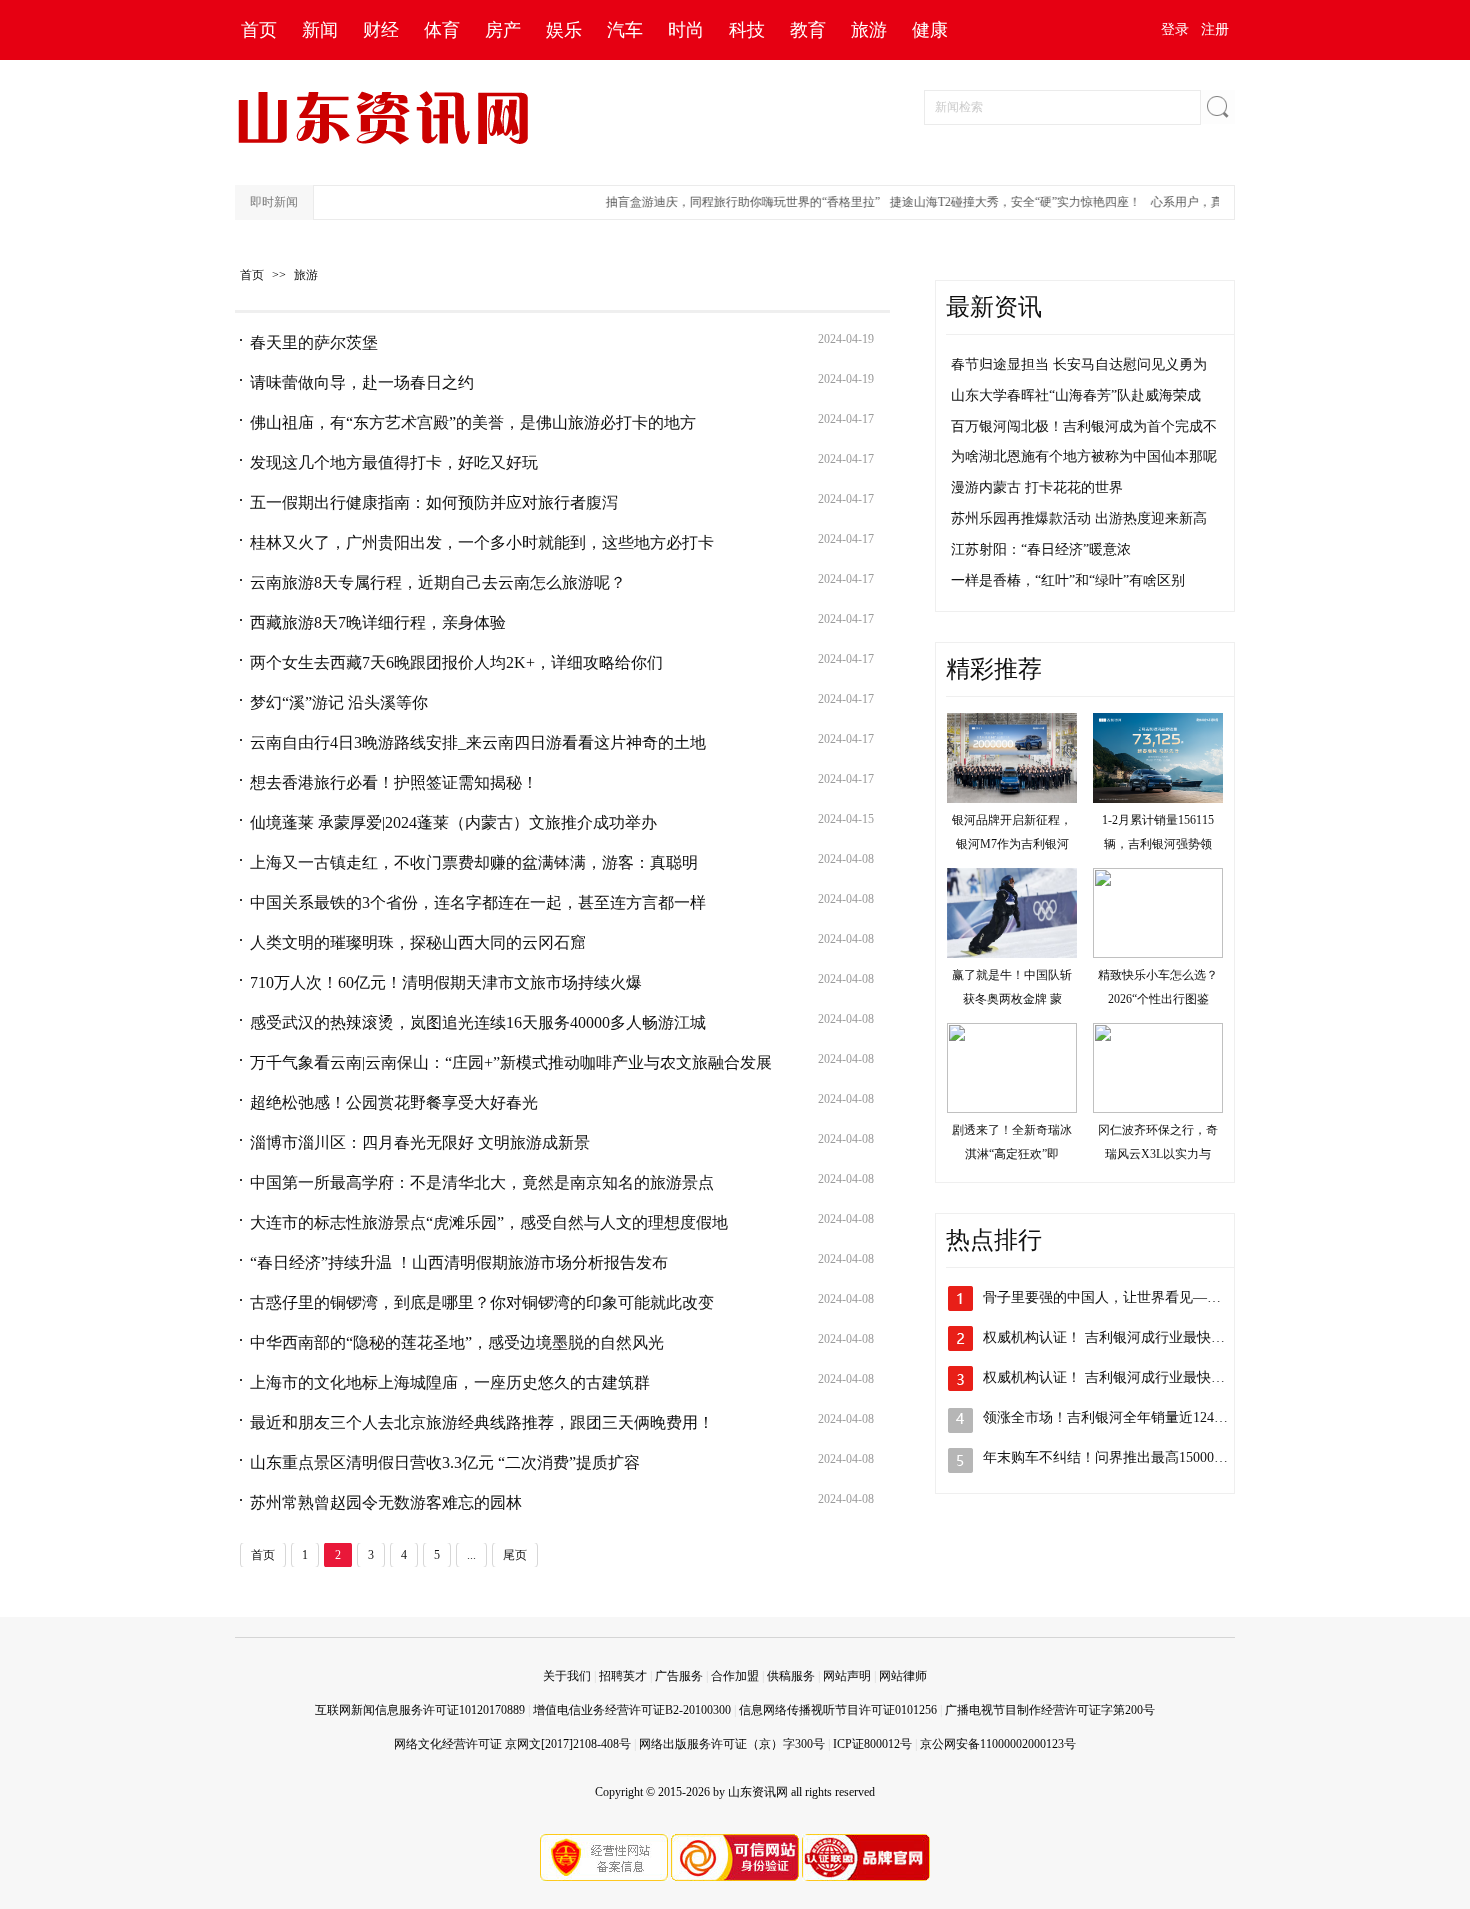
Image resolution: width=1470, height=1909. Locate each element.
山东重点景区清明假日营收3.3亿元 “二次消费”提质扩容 (445, 1462)
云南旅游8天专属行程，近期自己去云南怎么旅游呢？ (438, 582)
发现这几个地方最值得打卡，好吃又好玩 (394, 462)
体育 (442, 30)
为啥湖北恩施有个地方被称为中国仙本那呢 (1084, 456)
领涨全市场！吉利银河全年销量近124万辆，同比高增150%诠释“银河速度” (1212, 1417)
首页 (259, 30)
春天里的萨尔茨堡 (314, 342)
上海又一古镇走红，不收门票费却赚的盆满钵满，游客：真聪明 (474, 862)
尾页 (515, 1555)
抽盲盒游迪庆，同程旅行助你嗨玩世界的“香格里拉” (726, 202)
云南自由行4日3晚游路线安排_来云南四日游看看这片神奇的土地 (478, 742)
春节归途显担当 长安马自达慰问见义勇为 (1079, 364)
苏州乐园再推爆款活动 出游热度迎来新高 (1079, 518)
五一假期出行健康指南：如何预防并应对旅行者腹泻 (434, 502)
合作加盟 (735, 1676)
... (471, 1555)
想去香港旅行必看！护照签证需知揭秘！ (394, 782)
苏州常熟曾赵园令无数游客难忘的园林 (386, 1502)
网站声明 (847, 1676)
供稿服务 (791, 1676)
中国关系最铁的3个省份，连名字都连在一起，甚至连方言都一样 (478, 902)
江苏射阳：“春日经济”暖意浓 (1041, 549)
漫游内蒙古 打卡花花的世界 (1037, 487)
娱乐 (564, 30)
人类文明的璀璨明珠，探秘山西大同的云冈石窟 (418, 942)
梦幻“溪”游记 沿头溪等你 (339, 702)
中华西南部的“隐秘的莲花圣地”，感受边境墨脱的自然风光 (457, 1342)
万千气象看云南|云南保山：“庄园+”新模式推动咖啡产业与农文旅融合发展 (511, 1062)
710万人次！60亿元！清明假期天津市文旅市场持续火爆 (446, 982)
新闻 (320, 30)
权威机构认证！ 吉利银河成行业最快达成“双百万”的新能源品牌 (1180, 1337)
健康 (930, 30)
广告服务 (679, 1676)
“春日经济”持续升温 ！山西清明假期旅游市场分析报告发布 (459, 1262)
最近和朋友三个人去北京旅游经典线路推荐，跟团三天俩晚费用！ (482, 1422)
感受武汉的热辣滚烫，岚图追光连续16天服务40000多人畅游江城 (478, 1022)
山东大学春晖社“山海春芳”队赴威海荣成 (1076, 395)
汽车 (625, 30)
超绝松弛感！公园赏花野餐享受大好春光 (394, 1102)
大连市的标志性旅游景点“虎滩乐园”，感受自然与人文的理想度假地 (489, 1222)
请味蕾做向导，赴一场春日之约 (362, 382)
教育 (808, 30)
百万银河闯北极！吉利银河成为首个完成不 (1084, 426)
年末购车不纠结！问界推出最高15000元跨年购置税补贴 (1154, 1457)
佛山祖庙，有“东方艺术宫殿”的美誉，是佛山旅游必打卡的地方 (473, 422)
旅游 (869, 30)
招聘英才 (623, 1676)
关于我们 (567, 1676)
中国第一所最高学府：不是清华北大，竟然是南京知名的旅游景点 (482, 1182)
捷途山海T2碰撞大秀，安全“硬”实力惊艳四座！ (998, 202)
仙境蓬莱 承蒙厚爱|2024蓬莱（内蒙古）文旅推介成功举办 (453, 822)
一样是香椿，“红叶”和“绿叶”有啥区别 (1068, 580)
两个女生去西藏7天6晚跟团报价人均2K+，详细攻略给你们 (456, 662)
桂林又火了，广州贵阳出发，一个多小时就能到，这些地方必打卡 (482, 542)
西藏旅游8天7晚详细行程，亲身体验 (378, 622)
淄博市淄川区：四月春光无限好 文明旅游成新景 (420, 1142)
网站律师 (903, 1676)
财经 (381, 30)
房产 (503, 30)
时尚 (686, 30)
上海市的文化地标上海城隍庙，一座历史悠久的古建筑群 (450, 1382)
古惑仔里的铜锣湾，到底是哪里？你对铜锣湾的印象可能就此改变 (482, 1302)
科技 (747, 30)
